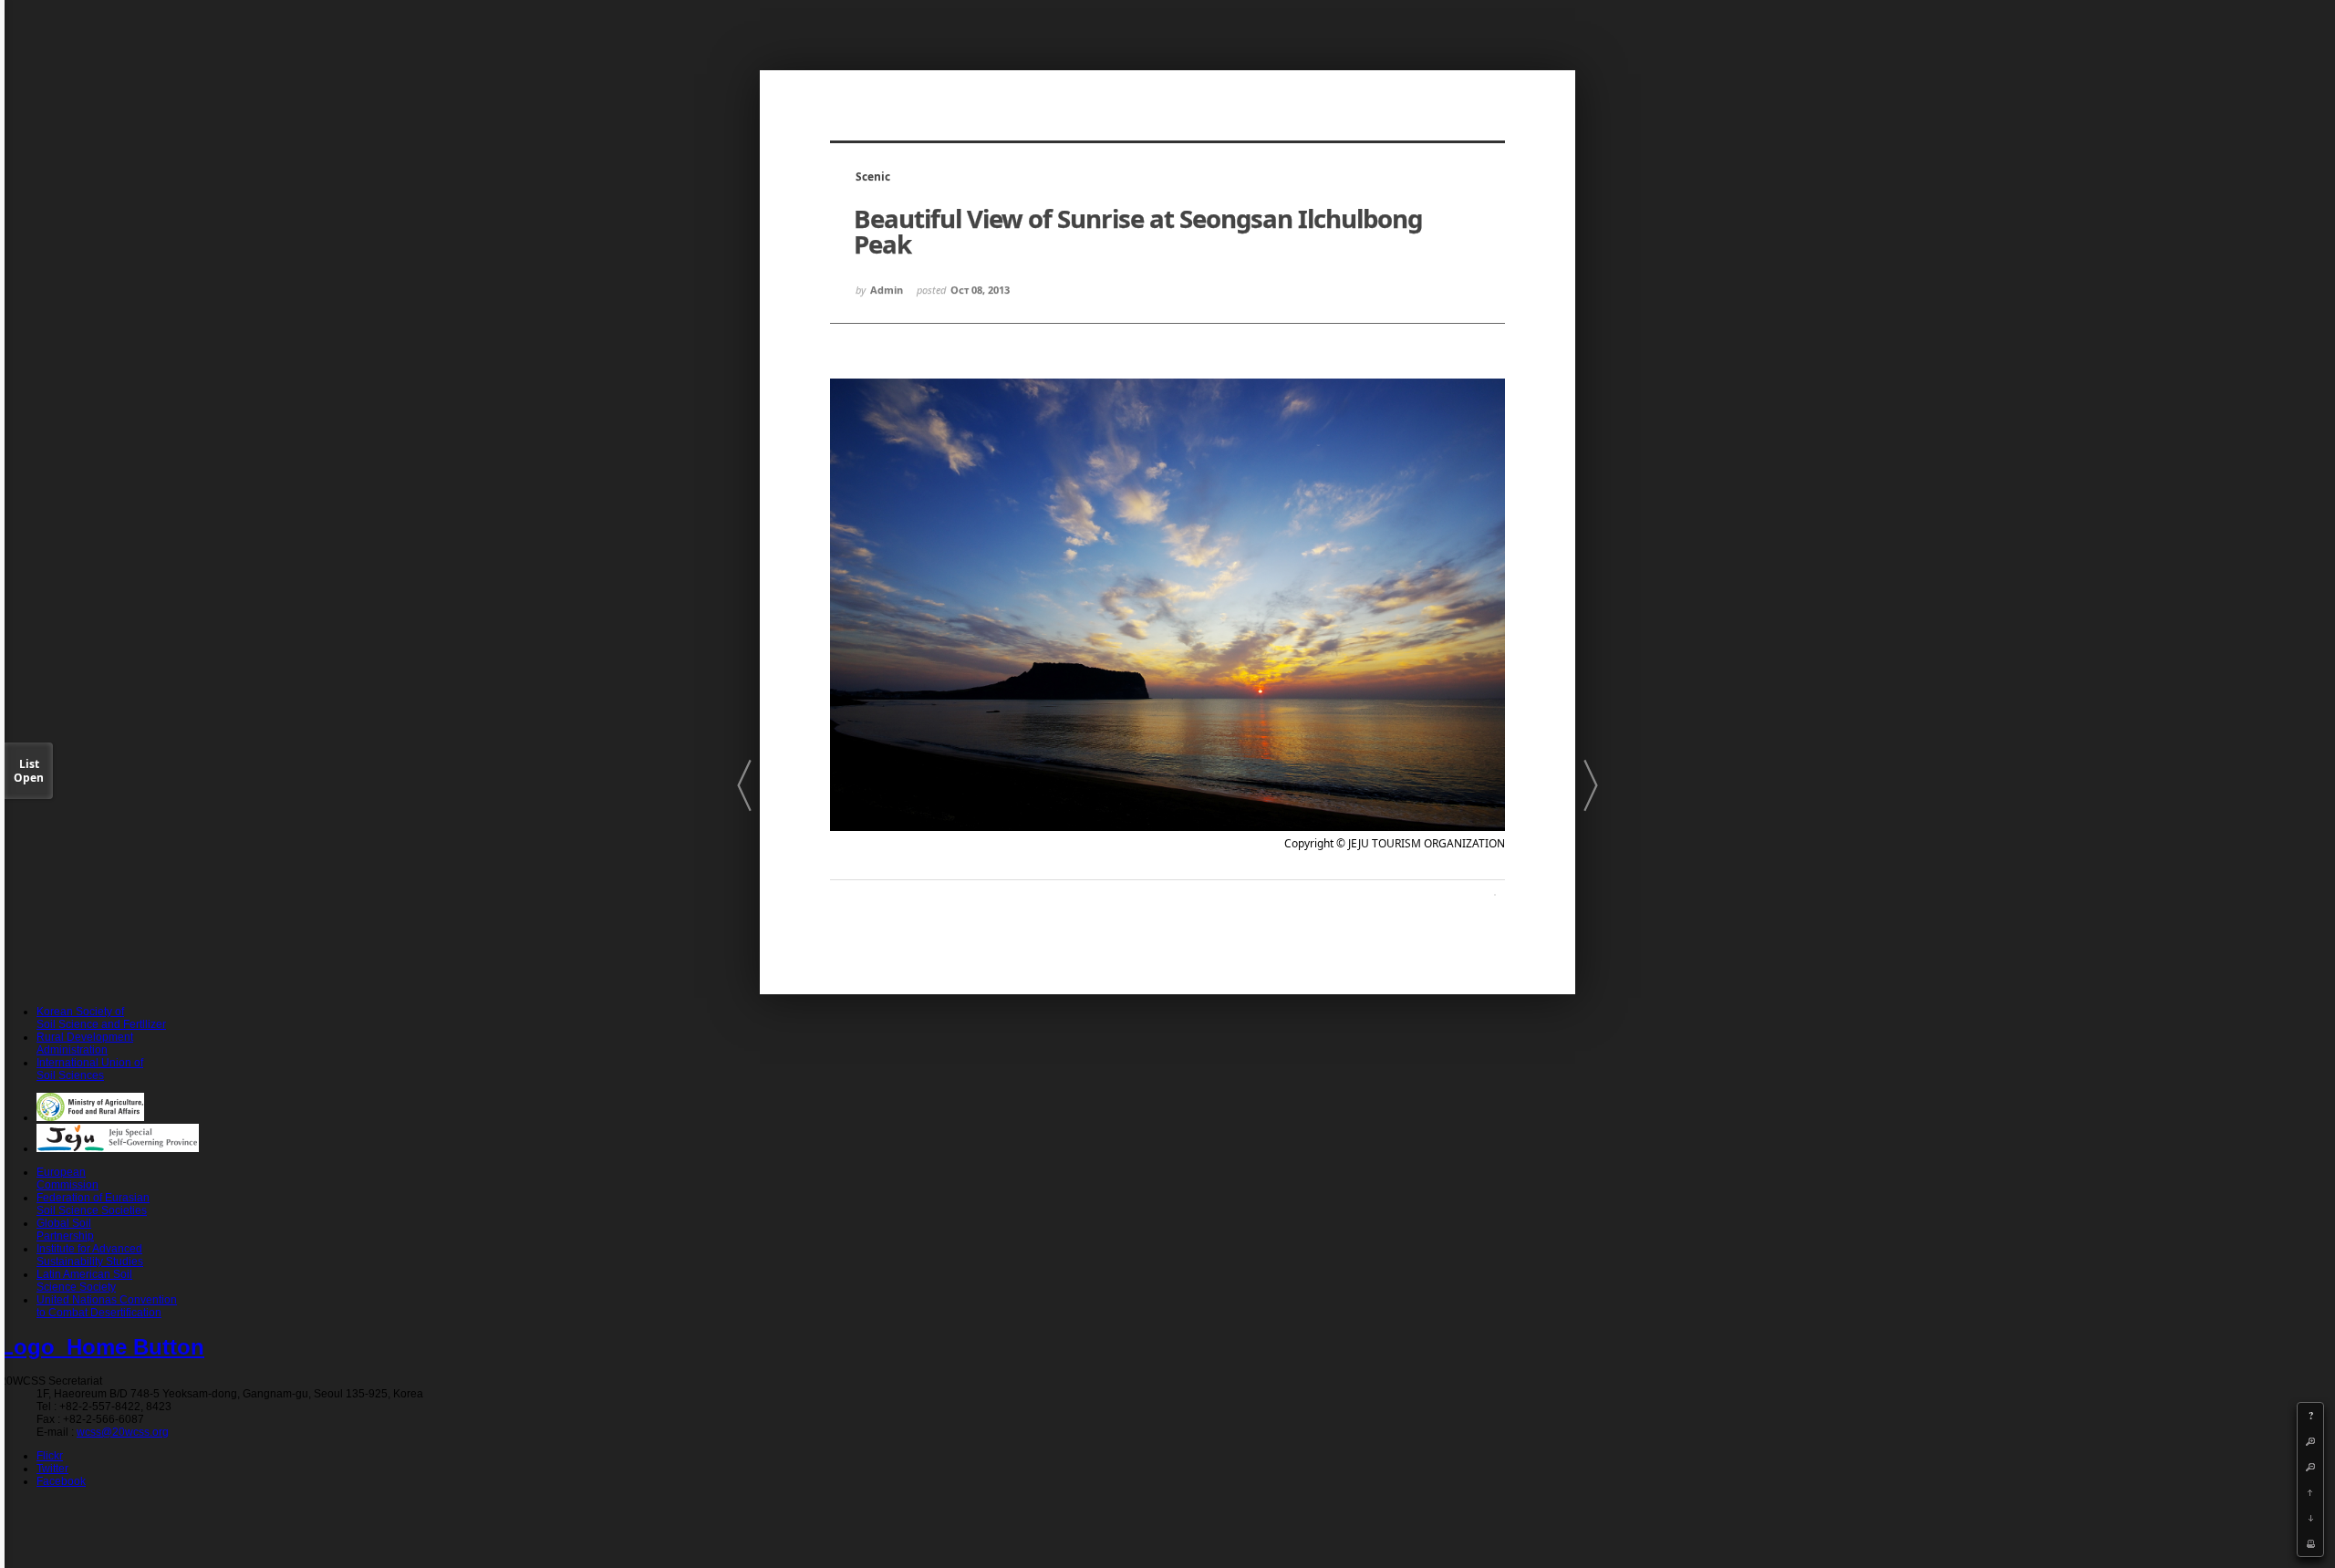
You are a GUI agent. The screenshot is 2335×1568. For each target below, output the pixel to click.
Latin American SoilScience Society (84, 1281)
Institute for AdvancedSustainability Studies (90, 1255)
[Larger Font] (2310, 1441)
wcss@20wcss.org (123, 1432)
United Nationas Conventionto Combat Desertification (107, 1306)
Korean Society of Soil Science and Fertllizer (101, 1018)
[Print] (2310, 1543)
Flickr (50, 1456)
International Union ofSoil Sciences (90, 1069)
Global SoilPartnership (65, 1230)
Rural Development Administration (85, 1044)
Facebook (61, 1481)
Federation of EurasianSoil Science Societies (93, 1204)
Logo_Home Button (102, 1347)
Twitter (52, 1469)
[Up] (2310, 1492)
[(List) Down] (2310, 1518)
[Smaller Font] (2310, 1467)
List (29, 771)
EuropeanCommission (67, 1179)
